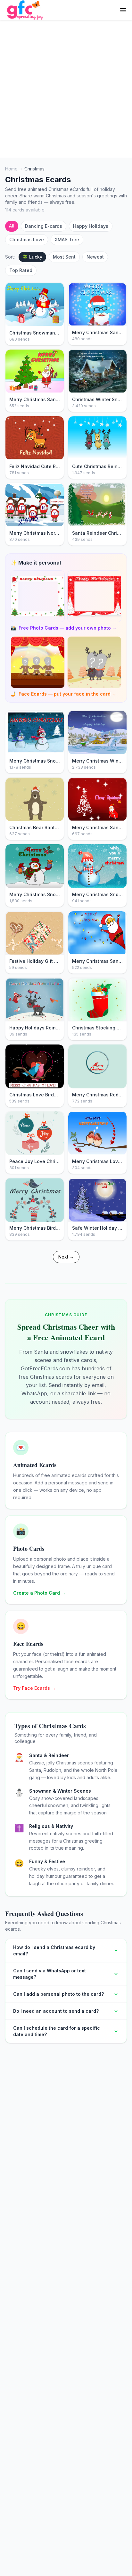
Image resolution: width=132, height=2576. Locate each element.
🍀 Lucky (32, 257)
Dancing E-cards (44, 226)
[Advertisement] (66, 89)
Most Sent (64, 257)
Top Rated (21, 270)
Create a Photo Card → (39, 1593)
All (12, 226)
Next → (66, 1257)
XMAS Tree (67, 239)
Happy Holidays (91, 226)
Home (11, 169)
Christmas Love (27, 239)
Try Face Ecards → (34, 1688)
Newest (95, 257)
